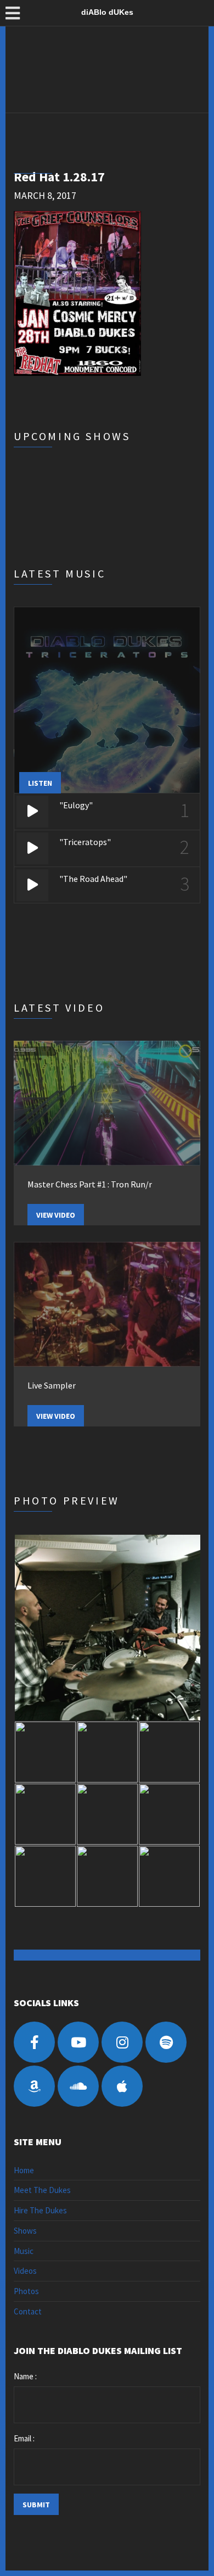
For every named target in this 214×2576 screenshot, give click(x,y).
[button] (107, 1628)
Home (24, 2170)
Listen (40, 783)
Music (24, 2251)
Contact (28, 2311)
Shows (25, 2231)
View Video (56, 1215)
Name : (25, 2376)
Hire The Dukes (40, 2210)
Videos (25, 2271)
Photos (26, 2291)
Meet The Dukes (42, 2190)
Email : (24, 2438)
